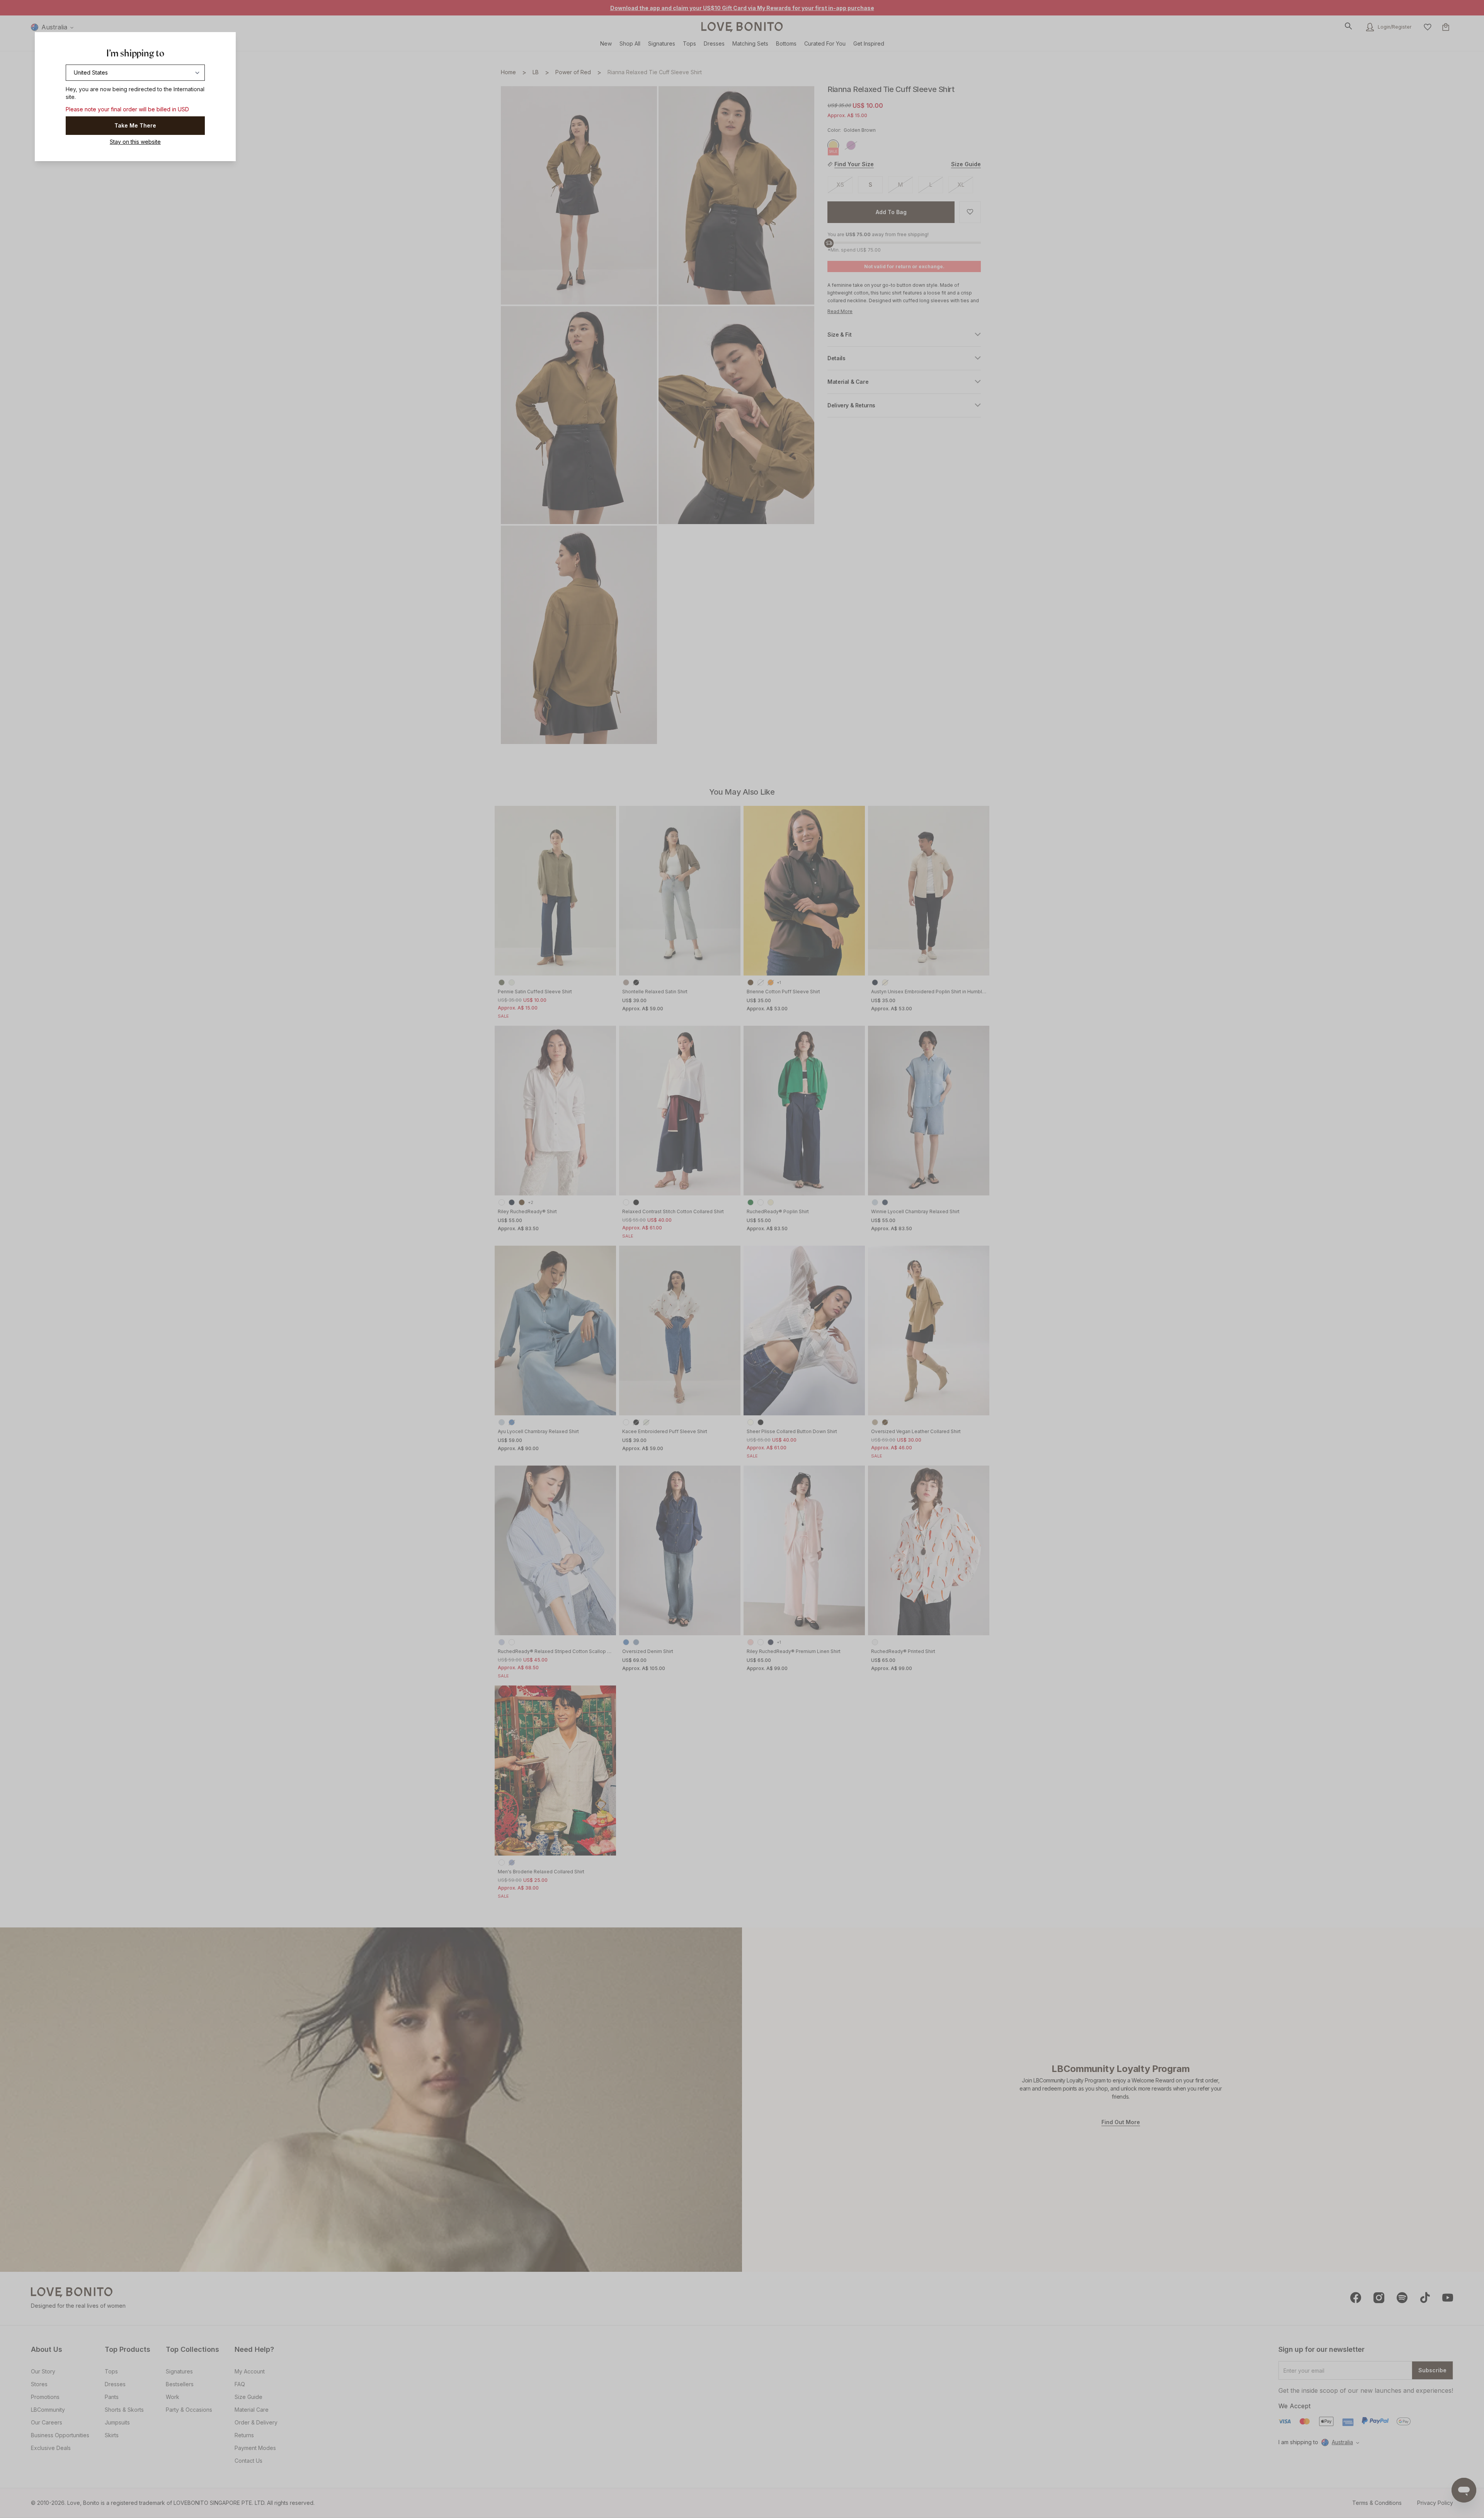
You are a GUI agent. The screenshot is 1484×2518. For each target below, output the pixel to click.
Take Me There (135, 125)
